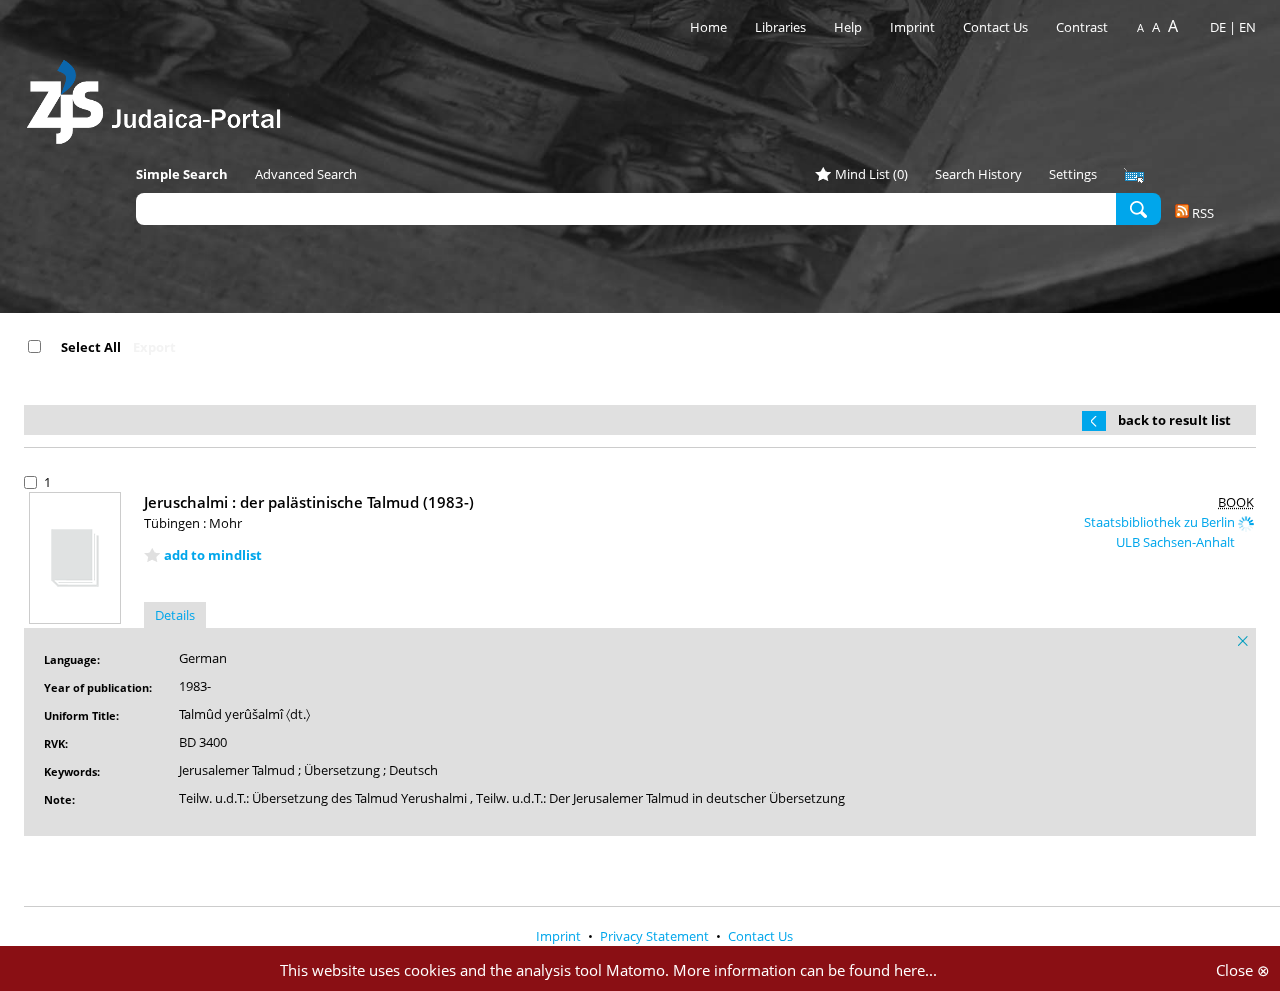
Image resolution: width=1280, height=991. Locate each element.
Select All (91, 347)
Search (1138, 208)
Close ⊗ (1243, 970)
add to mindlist (213, 555)
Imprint (912, 27)
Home (708, 27)
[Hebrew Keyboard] (1134, 176)
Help (848, 27)
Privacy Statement (656, 936)
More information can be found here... (805, 970)
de (1218, 27)
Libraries (780, 27)
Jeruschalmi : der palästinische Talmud (309, 502)
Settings (1073, 174)
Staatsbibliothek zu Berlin (1161, 522)
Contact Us (997, 27)
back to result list (1174, 420)
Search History (978, 174)
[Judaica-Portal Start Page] (159, 96)
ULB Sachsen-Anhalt (1177, 542)
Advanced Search (306, 174)
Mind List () (871, 174)
